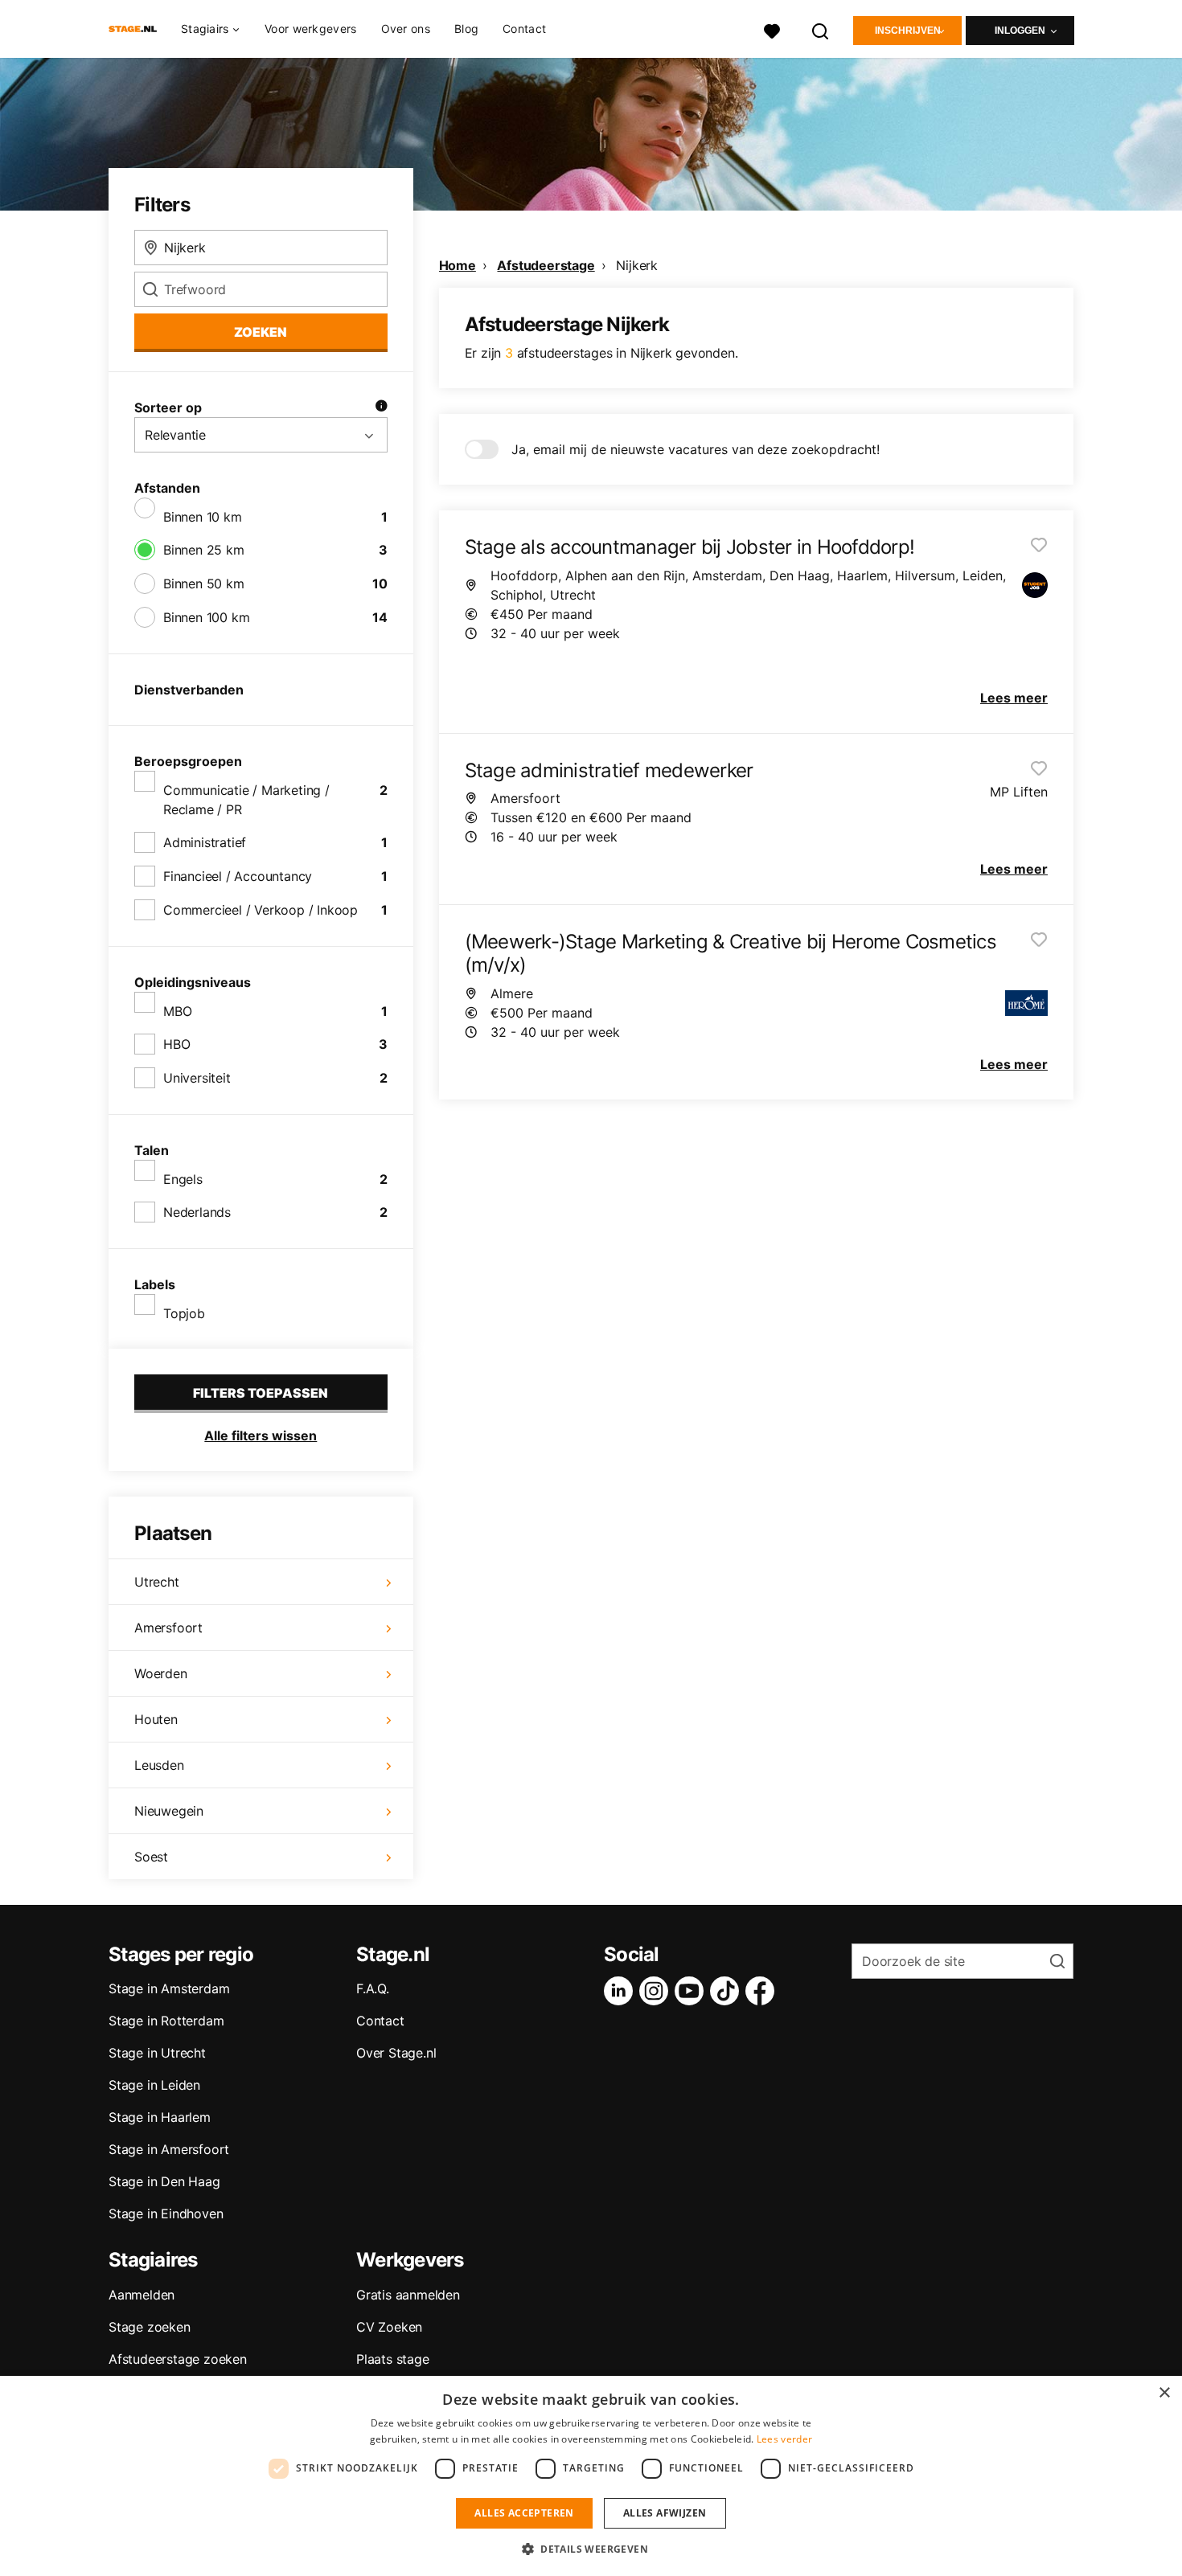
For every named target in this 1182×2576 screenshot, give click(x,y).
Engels (183, 1179)
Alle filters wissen (261, 1435)
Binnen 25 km (204, 550)
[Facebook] (763, 1991)
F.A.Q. (373, 1988)
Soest (151, 1857)
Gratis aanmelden (408, 2295)
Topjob (184, 1313)
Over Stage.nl (396, 2053)
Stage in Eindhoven (166, 2214)
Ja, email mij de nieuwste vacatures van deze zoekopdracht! (696, 449)
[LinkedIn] (622, 1991)
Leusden (159, 1765)
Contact (524, 29)
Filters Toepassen (261, 1393)
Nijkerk (637, 265)
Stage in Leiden (154, 2085)
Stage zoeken (150, 2327)
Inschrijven (908, 31)
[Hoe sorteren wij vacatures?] (381, 407)
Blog (466, 29)
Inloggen (1020, 31)
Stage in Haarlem (160, 2117)
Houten (156, 1719)
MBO (177, 1011)
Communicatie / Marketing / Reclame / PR (246, 800)
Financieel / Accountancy (238, 876)
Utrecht (157, 1582)
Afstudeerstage (546, 265)
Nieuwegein (169, 1811)
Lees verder (784, 2439)
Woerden (161, 1673)
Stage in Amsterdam (169, 1988)
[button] (591, 2549)
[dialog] (591, 2476)
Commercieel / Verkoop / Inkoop (261, 910)
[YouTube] (692, 1991)
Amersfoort (168, 1628)
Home (458, 265)
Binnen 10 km (203, 517)
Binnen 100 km (206, 617)
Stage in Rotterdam (166, 2021)
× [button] (1164, 2393)
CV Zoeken (389, 2327)
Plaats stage (393, 2359)
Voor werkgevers (311, 29)
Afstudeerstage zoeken (178, 2359)
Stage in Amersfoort (169, 2149)
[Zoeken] (821, 29)
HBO (176, 1044)
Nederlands (197, 1212)
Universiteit (197, 1078)
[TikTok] (728, 1991)
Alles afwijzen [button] (665, 2513)
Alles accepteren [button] (524, 2513)
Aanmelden (142, 2295)
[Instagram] (657, 1991)
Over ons (406, 29)
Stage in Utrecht (157, 2053)
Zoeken (261, 332)
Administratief (205, 842)
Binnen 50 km (204, 584)
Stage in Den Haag (164, 2181)
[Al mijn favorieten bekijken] (772, 29)
